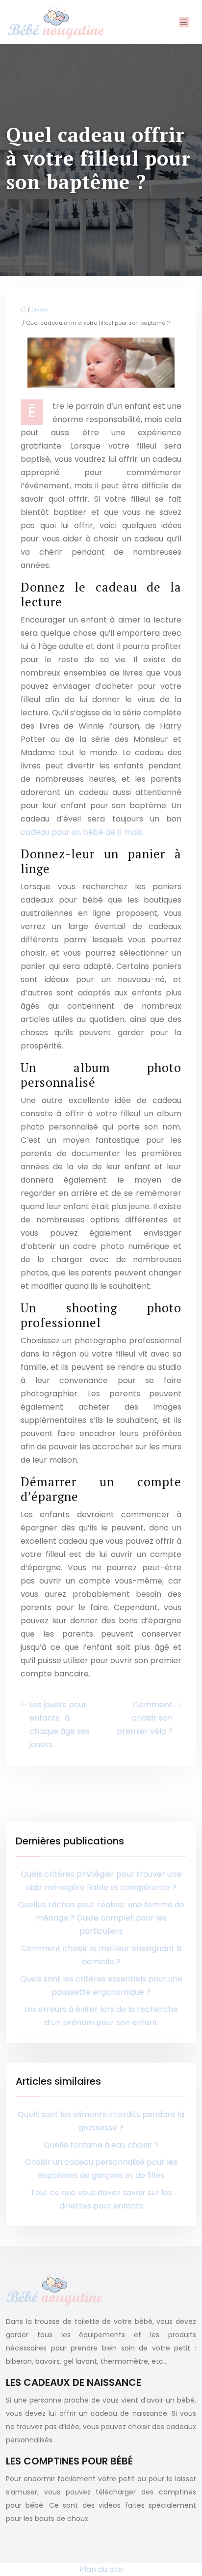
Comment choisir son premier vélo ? (145, 1718)
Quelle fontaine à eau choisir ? (101, 2145)
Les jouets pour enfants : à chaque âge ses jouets (60, 1725)
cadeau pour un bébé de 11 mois (81, 832)
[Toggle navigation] (184, 22)
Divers (40, 310)
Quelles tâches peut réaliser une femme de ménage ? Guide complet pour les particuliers (101, 1918)
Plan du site (101, 2569)
